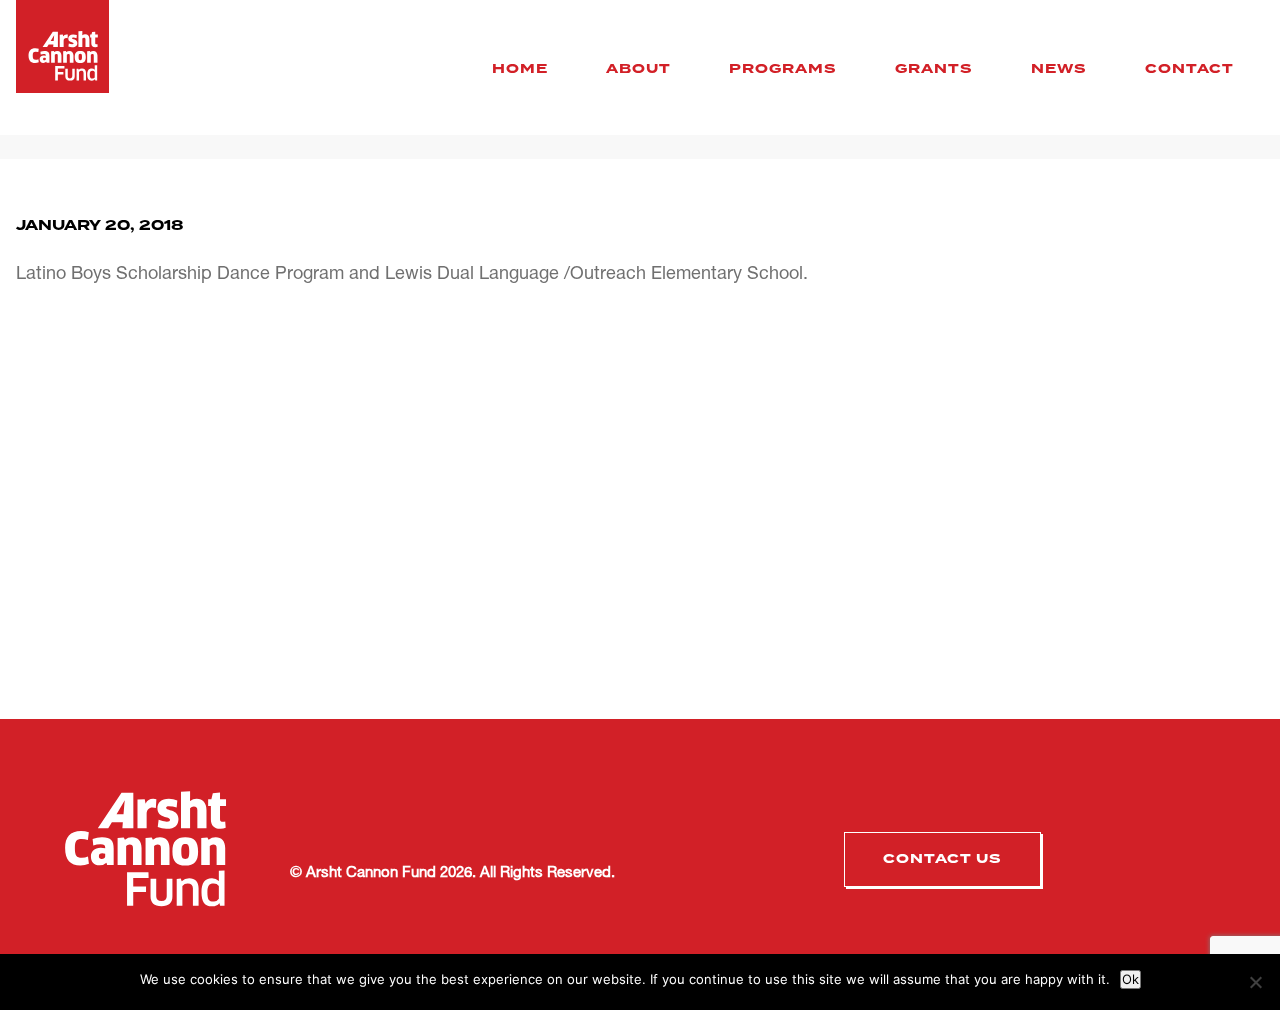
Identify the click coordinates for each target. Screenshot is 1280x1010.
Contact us (942, 859)
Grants (934, 69)
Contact (1189, 69)
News (1059, 69)
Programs (783, 69)
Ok (1130, 979)
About (638, 69)
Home (520, 69)
